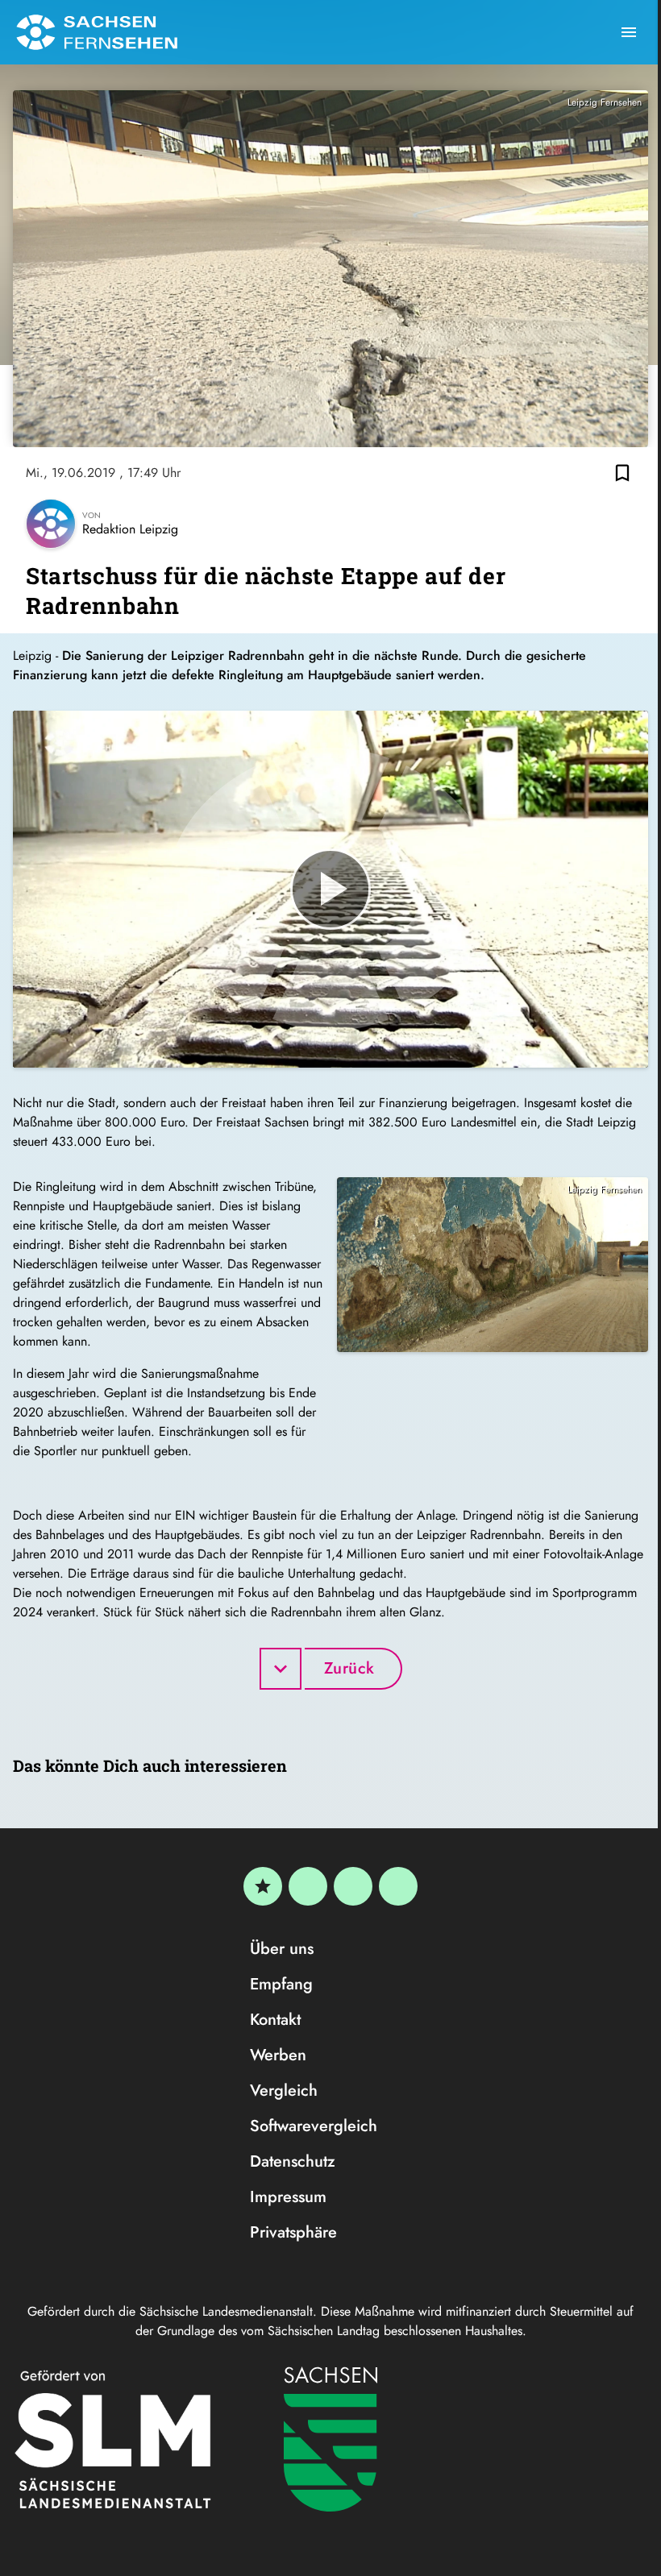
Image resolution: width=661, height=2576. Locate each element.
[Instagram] (353, 1886)
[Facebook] (308, 1886)
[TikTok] (398, 1886)
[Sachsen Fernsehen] (97, 32)
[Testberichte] (263, 1886)
